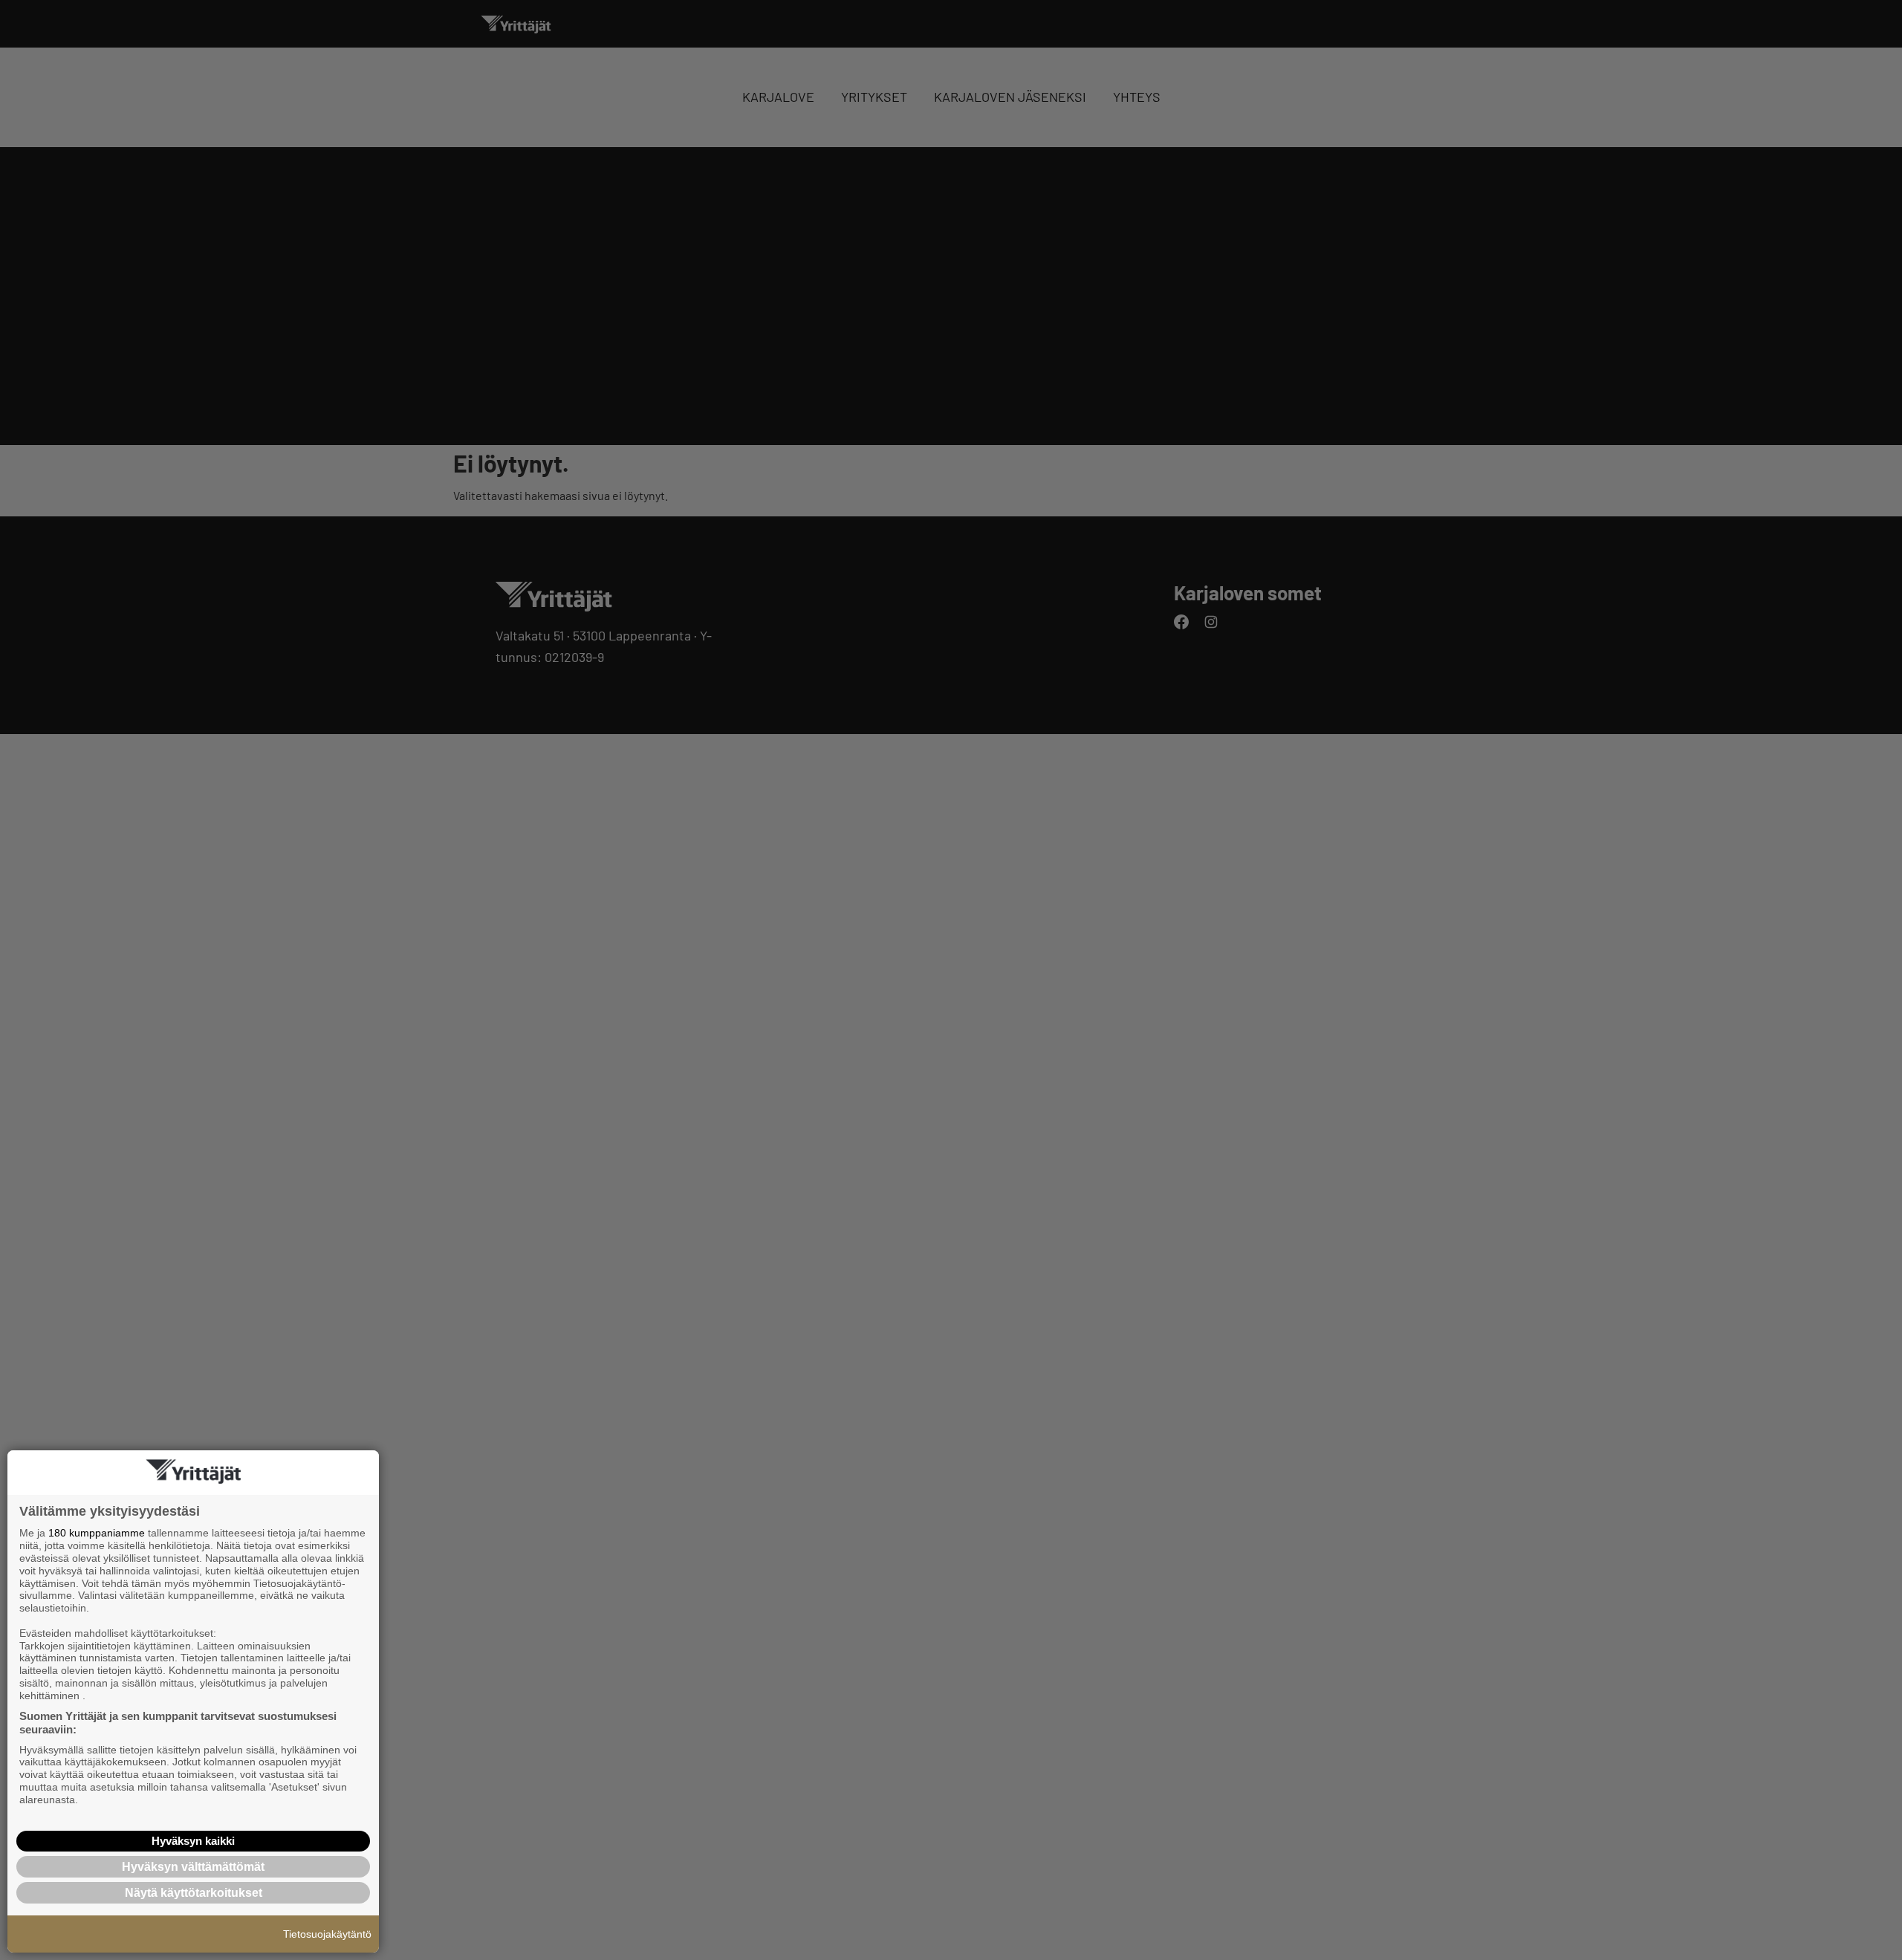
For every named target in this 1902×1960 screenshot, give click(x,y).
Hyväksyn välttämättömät (193, 1867)
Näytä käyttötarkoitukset (194, 1893)
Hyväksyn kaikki (193, 1841)
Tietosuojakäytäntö (327, 1934)
